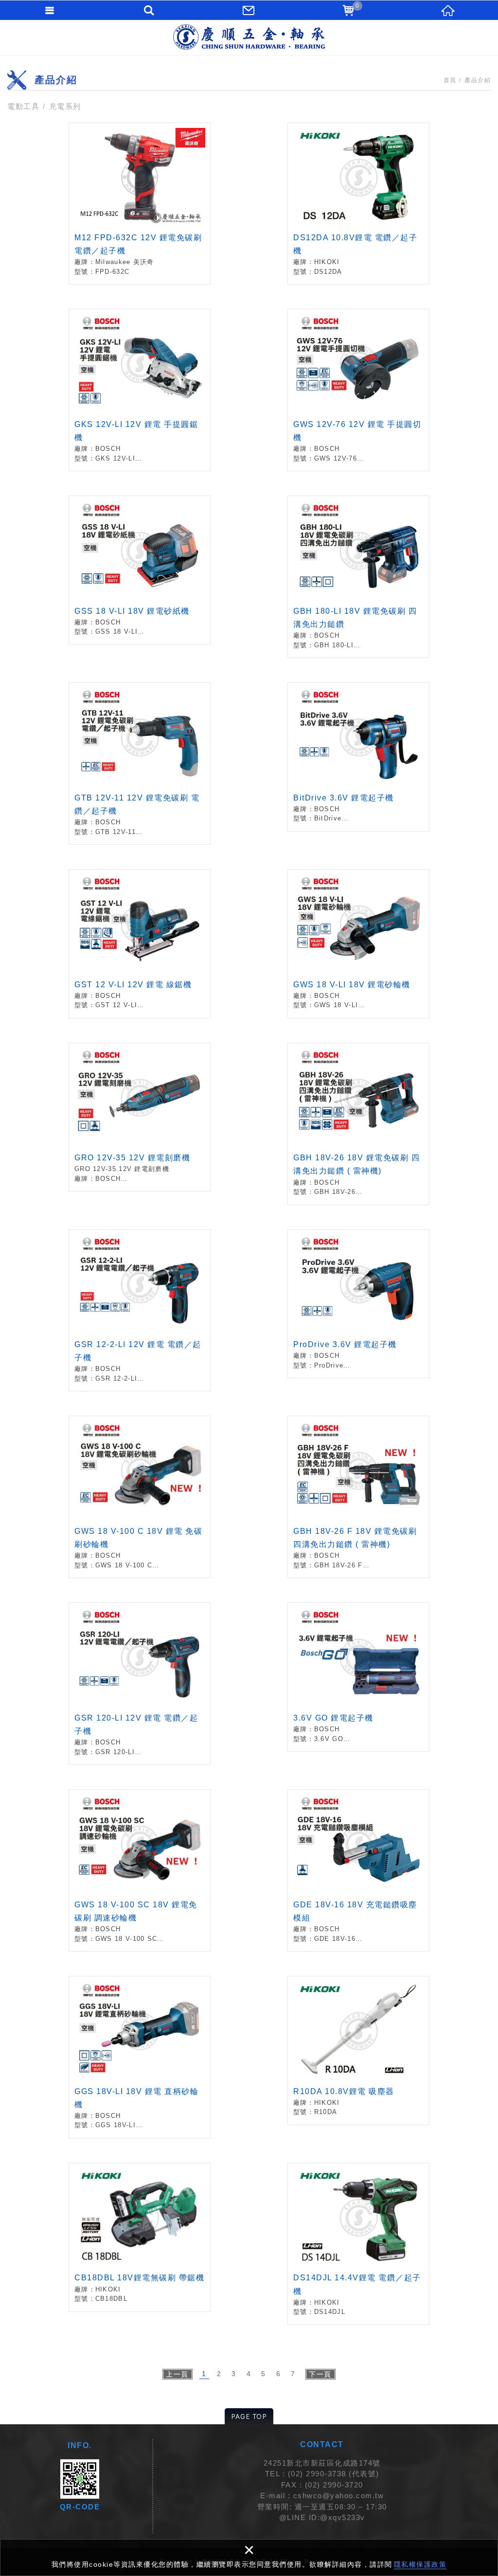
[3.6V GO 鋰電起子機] (358, 1677)
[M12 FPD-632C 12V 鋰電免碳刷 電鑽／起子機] (140, 204)
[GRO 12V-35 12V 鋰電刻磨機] (140, 1117)
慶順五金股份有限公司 (249, 37)
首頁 (450, 80)
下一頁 (320, 2374)
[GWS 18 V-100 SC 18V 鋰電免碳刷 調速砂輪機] (140, 1870)
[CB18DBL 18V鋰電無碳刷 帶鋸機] (140, 2237)
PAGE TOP (249, 2416)
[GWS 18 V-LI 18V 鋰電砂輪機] (358, 944)
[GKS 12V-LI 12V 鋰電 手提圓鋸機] (140, 390)
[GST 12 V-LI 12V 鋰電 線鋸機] (140, 944)
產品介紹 (478, 80)
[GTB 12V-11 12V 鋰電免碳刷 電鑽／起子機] (140, 764)
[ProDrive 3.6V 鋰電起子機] (358, 1304)
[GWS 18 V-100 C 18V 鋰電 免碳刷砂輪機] (140, 1497)
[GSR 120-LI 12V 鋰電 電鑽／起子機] (140, 1684)
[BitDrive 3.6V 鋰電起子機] (358, 757)
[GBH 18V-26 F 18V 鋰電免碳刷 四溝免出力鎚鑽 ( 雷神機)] (358, 1497)
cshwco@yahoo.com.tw (339, 2496)
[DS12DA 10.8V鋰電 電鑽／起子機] (358, 204)
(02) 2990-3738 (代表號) (334, 2474)
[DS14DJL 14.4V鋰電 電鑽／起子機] (358, 2244)
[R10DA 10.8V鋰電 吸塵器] (358, 2051)
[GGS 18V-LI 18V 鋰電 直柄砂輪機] (140, 2057)
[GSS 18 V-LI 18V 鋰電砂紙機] (140, 570)
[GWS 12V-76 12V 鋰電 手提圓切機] (358, 390)
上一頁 (177, 2374)
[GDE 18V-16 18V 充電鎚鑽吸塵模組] (358, 1870)
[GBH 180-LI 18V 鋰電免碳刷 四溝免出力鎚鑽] (358, 577)
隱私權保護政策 (420, 2564)
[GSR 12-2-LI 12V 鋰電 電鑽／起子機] (140, 1311)
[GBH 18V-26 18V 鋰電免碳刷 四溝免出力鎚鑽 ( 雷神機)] (358, 1124)
